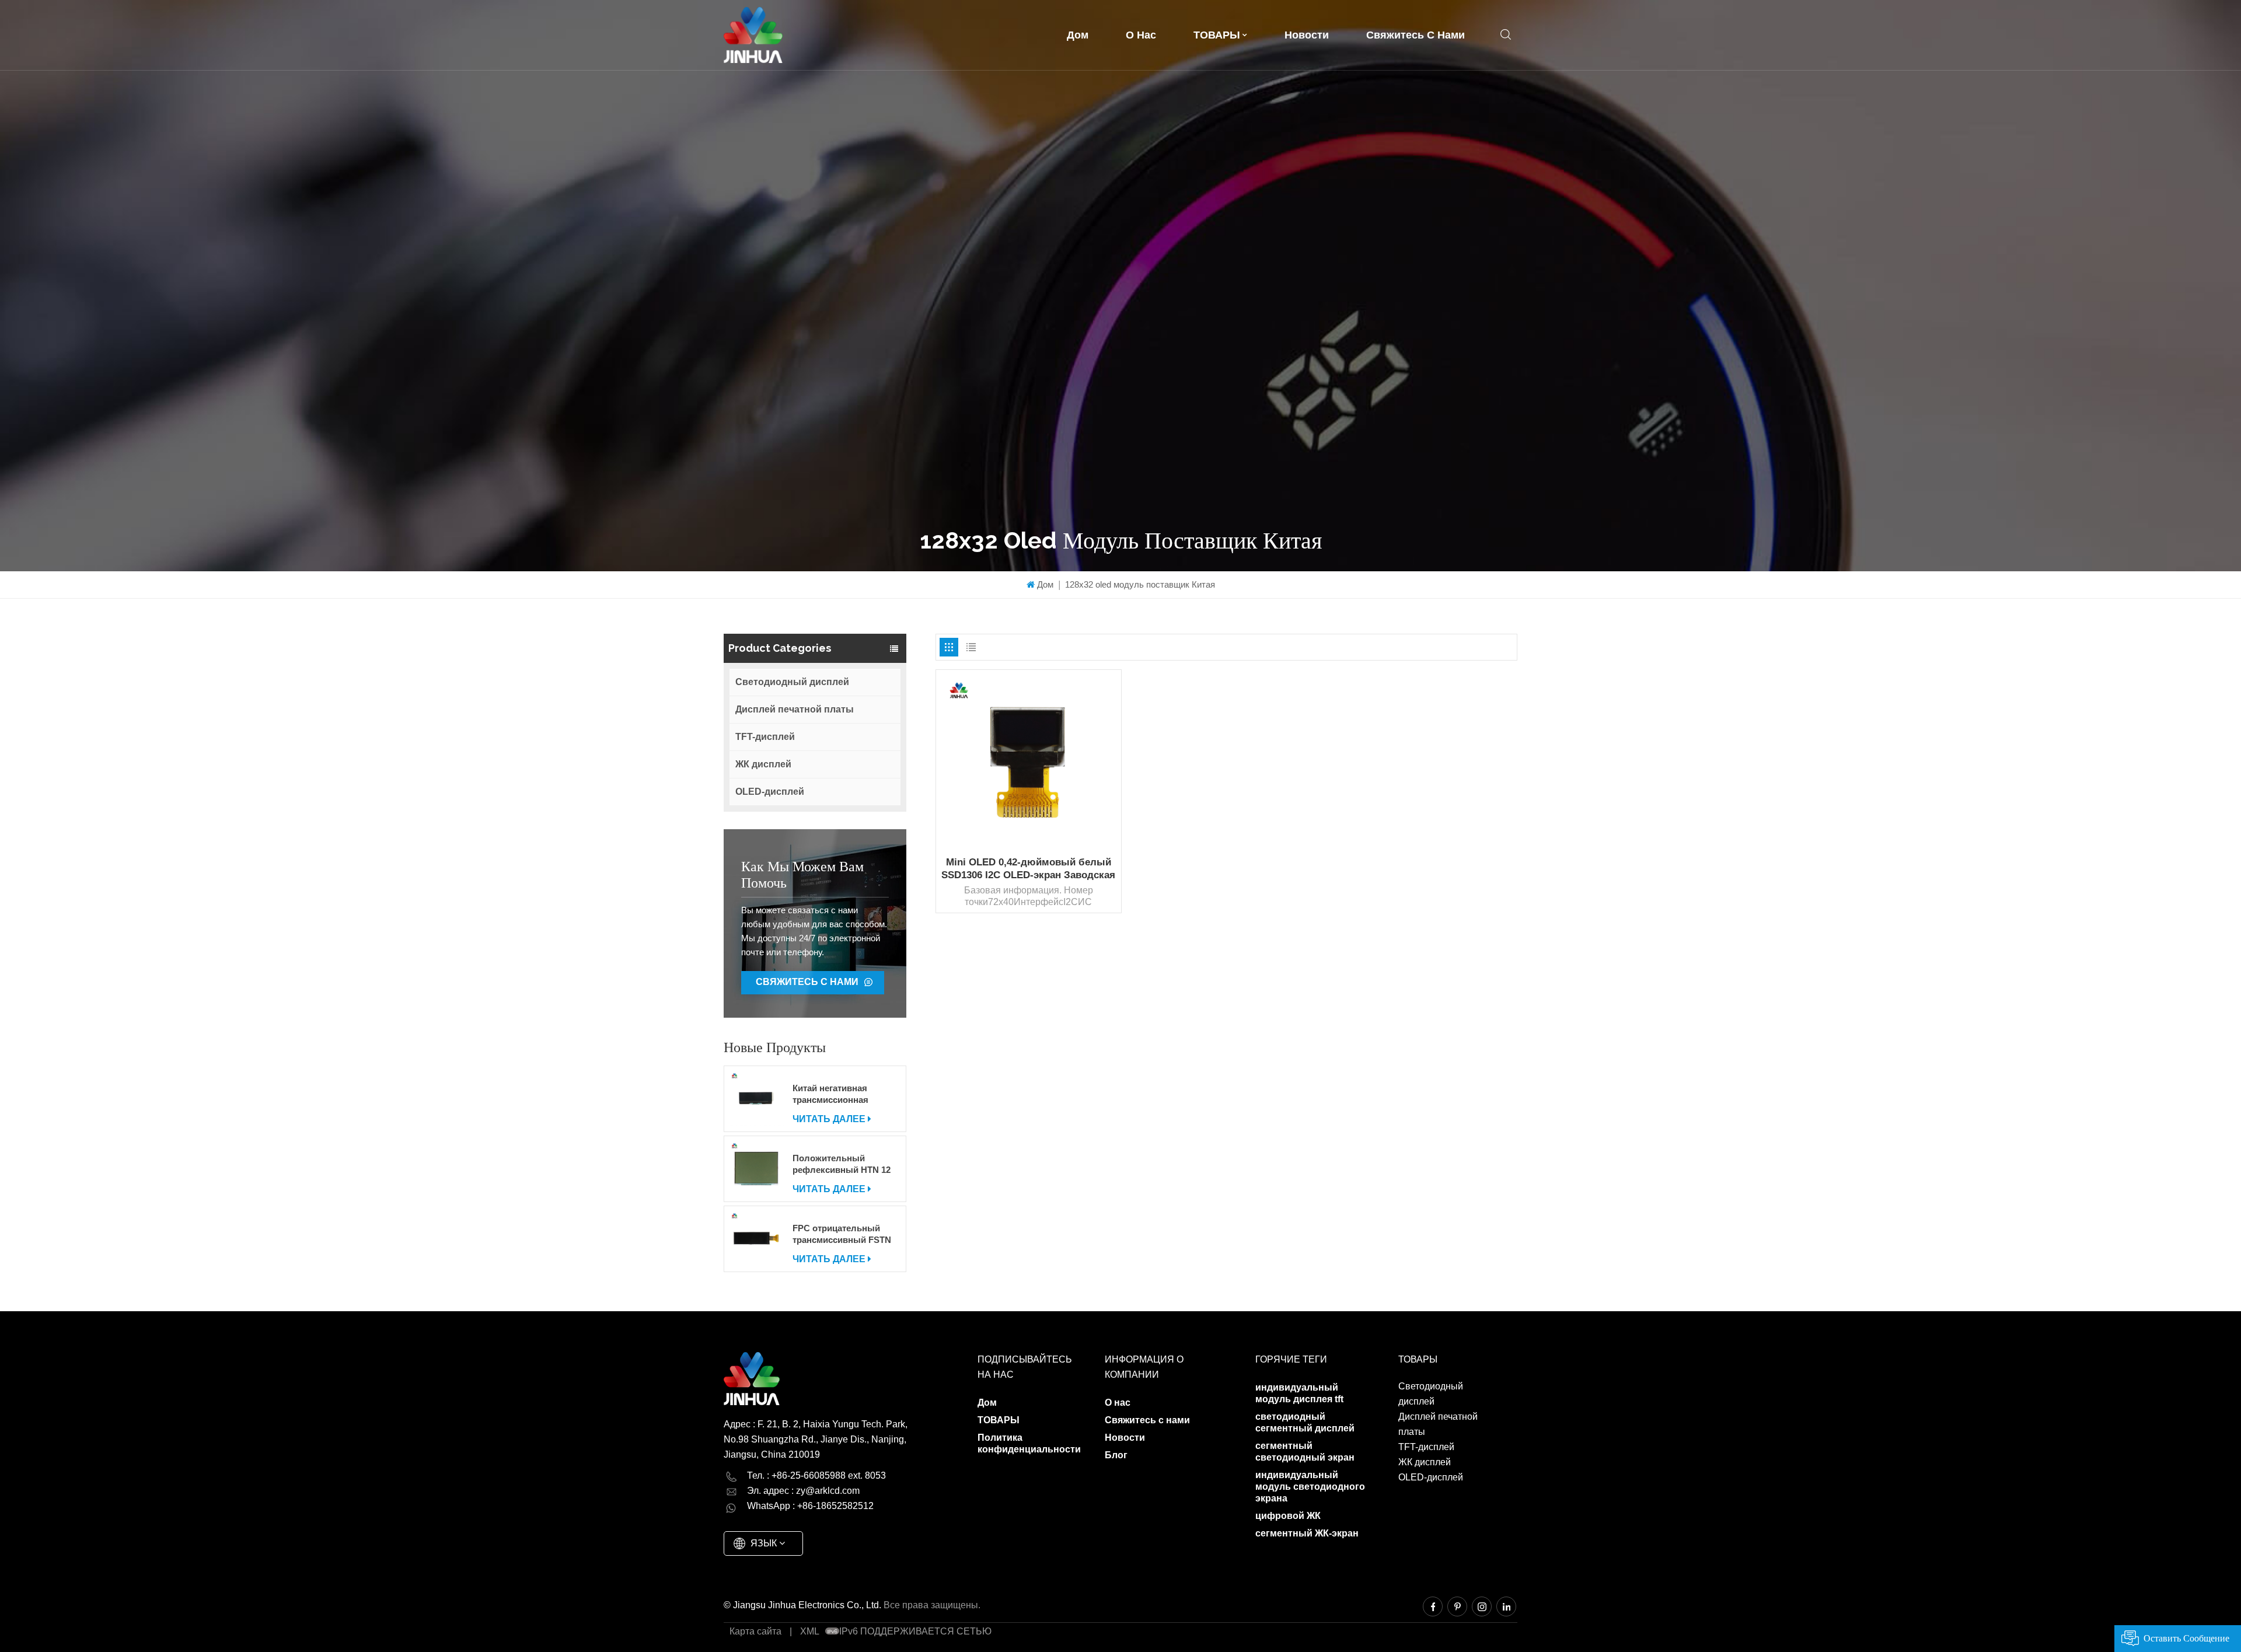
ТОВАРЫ (1217, 35)
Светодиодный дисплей (792, 682)
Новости (1307, 35)
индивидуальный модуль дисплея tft (1299, 1393)
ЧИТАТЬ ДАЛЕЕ (829, 1119)
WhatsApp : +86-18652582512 (810, 1506)
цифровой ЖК (1288, 1516)
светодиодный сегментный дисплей (1305, 1422)
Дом (1078, 35)
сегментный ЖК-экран (1307, 1533)
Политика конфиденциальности (1029, 1443)
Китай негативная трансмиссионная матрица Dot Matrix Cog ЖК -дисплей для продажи (842, 1094)
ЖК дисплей (763, 764)
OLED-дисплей (770, 792)
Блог (1116, 1455)
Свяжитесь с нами (1416, 35)
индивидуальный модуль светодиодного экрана (1310, 1487)
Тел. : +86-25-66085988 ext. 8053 (816, 1475)
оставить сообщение (2186, 1638)
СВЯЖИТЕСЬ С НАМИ (807, 982)
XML (810, 1631)
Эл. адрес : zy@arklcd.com (803, 1491)
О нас (1141, 35)
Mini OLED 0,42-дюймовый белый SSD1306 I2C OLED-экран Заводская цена (1028, 869)
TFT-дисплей (765, 737)
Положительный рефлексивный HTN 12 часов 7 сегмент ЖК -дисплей (842, 1164)
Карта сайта (755, 1631)
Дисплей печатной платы (795, 709)
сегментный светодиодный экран (1305, 1452)
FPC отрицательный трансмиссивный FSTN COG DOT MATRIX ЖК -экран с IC (842, 1234)
